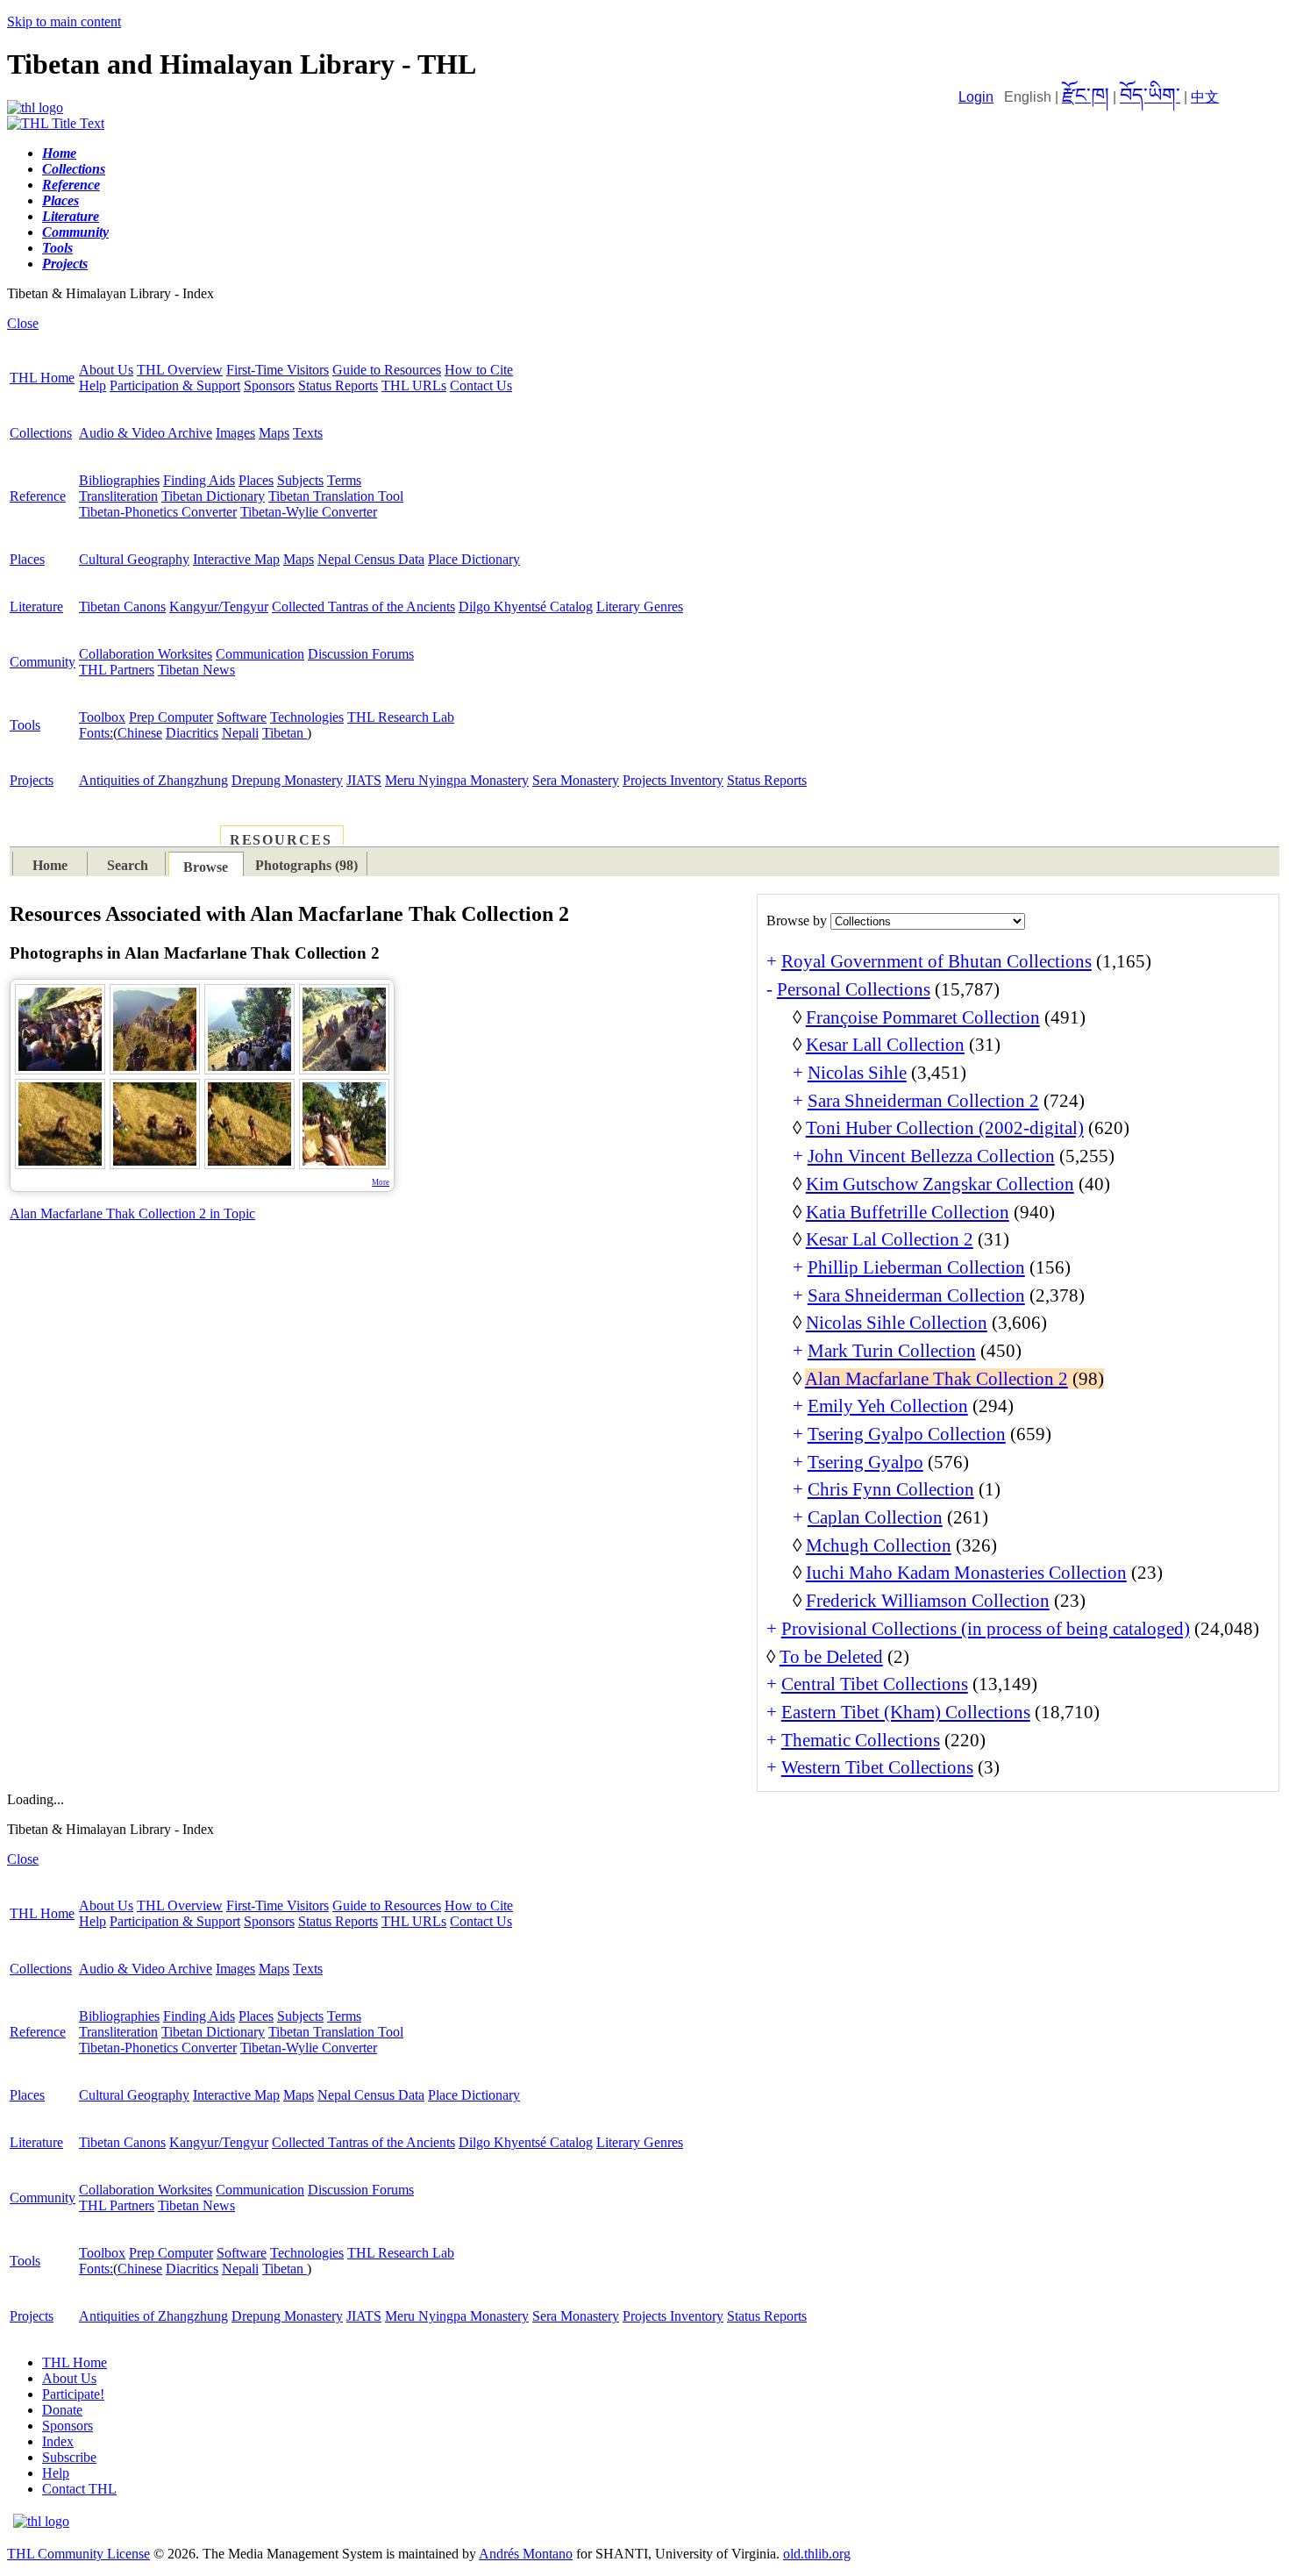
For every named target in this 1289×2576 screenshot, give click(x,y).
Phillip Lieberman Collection (916, 1267)
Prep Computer (171, 717)
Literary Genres (640, 607)
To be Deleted (831, 1657)
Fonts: (96, 733)
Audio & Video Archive (146, 433)
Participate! (73, 2394)
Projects (32, 780)
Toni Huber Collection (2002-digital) (945, 1128)
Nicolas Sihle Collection (897, 1323)
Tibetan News (196, 670)
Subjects (300, 480)
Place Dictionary (474, 559)
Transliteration (118, 496)
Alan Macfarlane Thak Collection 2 (936, 1379)
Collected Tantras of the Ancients (363, 607)
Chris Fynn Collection (891, 1489)
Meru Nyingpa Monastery (457, 780)
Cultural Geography (134, 559)
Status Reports (338, 385)
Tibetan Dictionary (213, 496)
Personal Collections (854, 989)
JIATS (364, 780)
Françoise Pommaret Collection (923, 1017)
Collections (41, 433)
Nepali (240, 733)
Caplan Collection (875, 1517)
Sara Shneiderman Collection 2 (923, 1101)
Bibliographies (119, 480)
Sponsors (269, 385)
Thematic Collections (861, 1740)
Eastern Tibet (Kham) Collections (906, 1712)
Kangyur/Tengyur (219, 607)
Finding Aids (199, 480)
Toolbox (102, 717)
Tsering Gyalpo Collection (907, 1434)
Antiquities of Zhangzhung (153, 780)
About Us (106, 370)
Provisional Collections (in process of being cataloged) (986, 1629)
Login (976, 97)
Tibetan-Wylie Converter (309, 512)
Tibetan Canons (122, 607)
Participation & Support (175, 385)
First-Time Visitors (278, 370)
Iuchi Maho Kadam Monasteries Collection (966, 1573)
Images (235, 433)
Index (58, 2441)
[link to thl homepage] (41, 2521)
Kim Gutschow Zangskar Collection (940, 1184)
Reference (38, 496)
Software (242, 717)
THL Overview (180, 370)
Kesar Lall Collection (885, 1045)
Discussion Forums (361, 654)
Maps (274, 433)
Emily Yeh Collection (888, 1406)
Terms (344, 480)
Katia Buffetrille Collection (908, 1212)
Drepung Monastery (287, 780)
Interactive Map (236, 559)
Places (256, 480)
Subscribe (69, 2457)
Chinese (140, 733)
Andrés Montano (526, 2554)
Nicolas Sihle (857, 1073)
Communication (260, 654)
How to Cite (479, 370)
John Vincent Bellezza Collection (931, 1156)
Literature (36, 607)
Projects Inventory (673, 780)
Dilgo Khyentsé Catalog (526, 607)
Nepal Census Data (371, 559)
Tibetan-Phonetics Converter (158, 512)
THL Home (42, 378)
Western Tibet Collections (877, 1767)
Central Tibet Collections (875, 1684)
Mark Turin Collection (892, 1351)
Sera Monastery (576, 780)
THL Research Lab (401, 717)
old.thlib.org (817, 2554)
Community (43, 662)
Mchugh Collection (879, 1545)
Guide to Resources (387, 370)
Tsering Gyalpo (865, 1462)
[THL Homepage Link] (35, 107)
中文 (1205, 97)
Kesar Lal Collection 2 (890, 1239)
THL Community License (78, 2554)
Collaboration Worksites (146, 654)
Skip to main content (64, 21)
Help (93, 385)
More (381, 1182)
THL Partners (117, 670)
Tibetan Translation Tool (336, 496)
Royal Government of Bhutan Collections (936, 961)
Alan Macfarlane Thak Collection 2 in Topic (132, 1213)
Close (23, 323)
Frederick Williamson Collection (928, 1601)
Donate (62, 2410)
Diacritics (192, 733)
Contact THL (79, 2489)
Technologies (307, 717)
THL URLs (414, 385)
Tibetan (285, 733)
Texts (308, 433)
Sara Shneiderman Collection (916, 1295)
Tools (25, 725)
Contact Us (481, 385)
